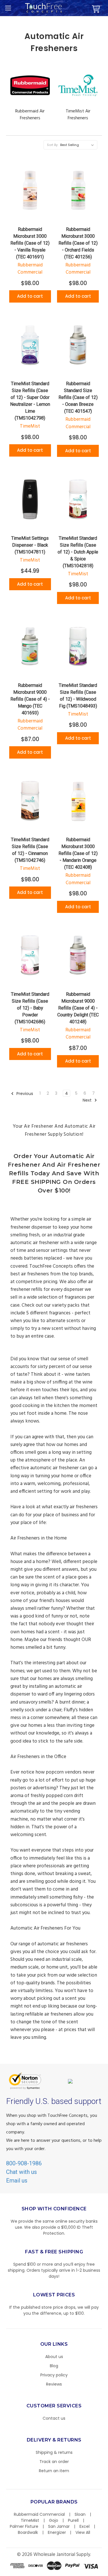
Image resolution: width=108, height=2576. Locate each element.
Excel (85, 2526)
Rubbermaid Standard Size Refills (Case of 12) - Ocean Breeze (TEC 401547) (78, 397)
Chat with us (21, 2172)
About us (54, 2357)
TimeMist (30, 2520)
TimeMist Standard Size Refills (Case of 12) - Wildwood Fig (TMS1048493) (78, 696)
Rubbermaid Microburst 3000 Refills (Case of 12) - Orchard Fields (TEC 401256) (78, 243)
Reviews (54, 2384)
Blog (54, 2366)
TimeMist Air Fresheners (78, 115)
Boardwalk (28, 2532)
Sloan (80, 2514)
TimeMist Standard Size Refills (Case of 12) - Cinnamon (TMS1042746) (30, 850)
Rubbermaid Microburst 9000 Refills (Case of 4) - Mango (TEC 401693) (30, 699)
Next (88, 1100)
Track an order (54, 2462)
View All (83, 2532)
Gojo (54, 2520)
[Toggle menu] (8, 8)
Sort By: (53, 145)
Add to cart (30, 296)
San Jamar (59, 2526)
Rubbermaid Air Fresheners (30, 115)
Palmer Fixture (24, 2526)
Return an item (54, 2471)
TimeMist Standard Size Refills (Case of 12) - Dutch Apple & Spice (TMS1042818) (78, 552)
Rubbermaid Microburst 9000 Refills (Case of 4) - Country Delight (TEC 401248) (78, 1008)
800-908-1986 (24, 2163)
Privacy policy (54, 2375)
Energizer (57, 2532)
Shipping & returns (54, 2452)
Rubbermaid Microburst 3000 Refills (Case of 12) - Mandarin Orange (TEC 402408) (78, 853)
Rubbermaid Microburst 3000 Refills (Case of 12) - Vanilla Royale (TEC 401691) (30, 243)
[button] (108, 2573)
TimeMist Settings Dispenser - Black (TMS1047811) (30, 545)
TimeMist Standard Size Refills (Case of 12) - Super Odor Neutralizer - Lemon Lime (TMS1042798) (30, 401)
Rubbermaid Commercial (39, 2514)
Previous (24, 1093)
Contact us (54, 2418)
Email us (17, 2181)
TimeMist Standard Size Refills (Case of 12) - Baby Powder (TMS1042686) (30, 1008)
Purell (73, 2520)
